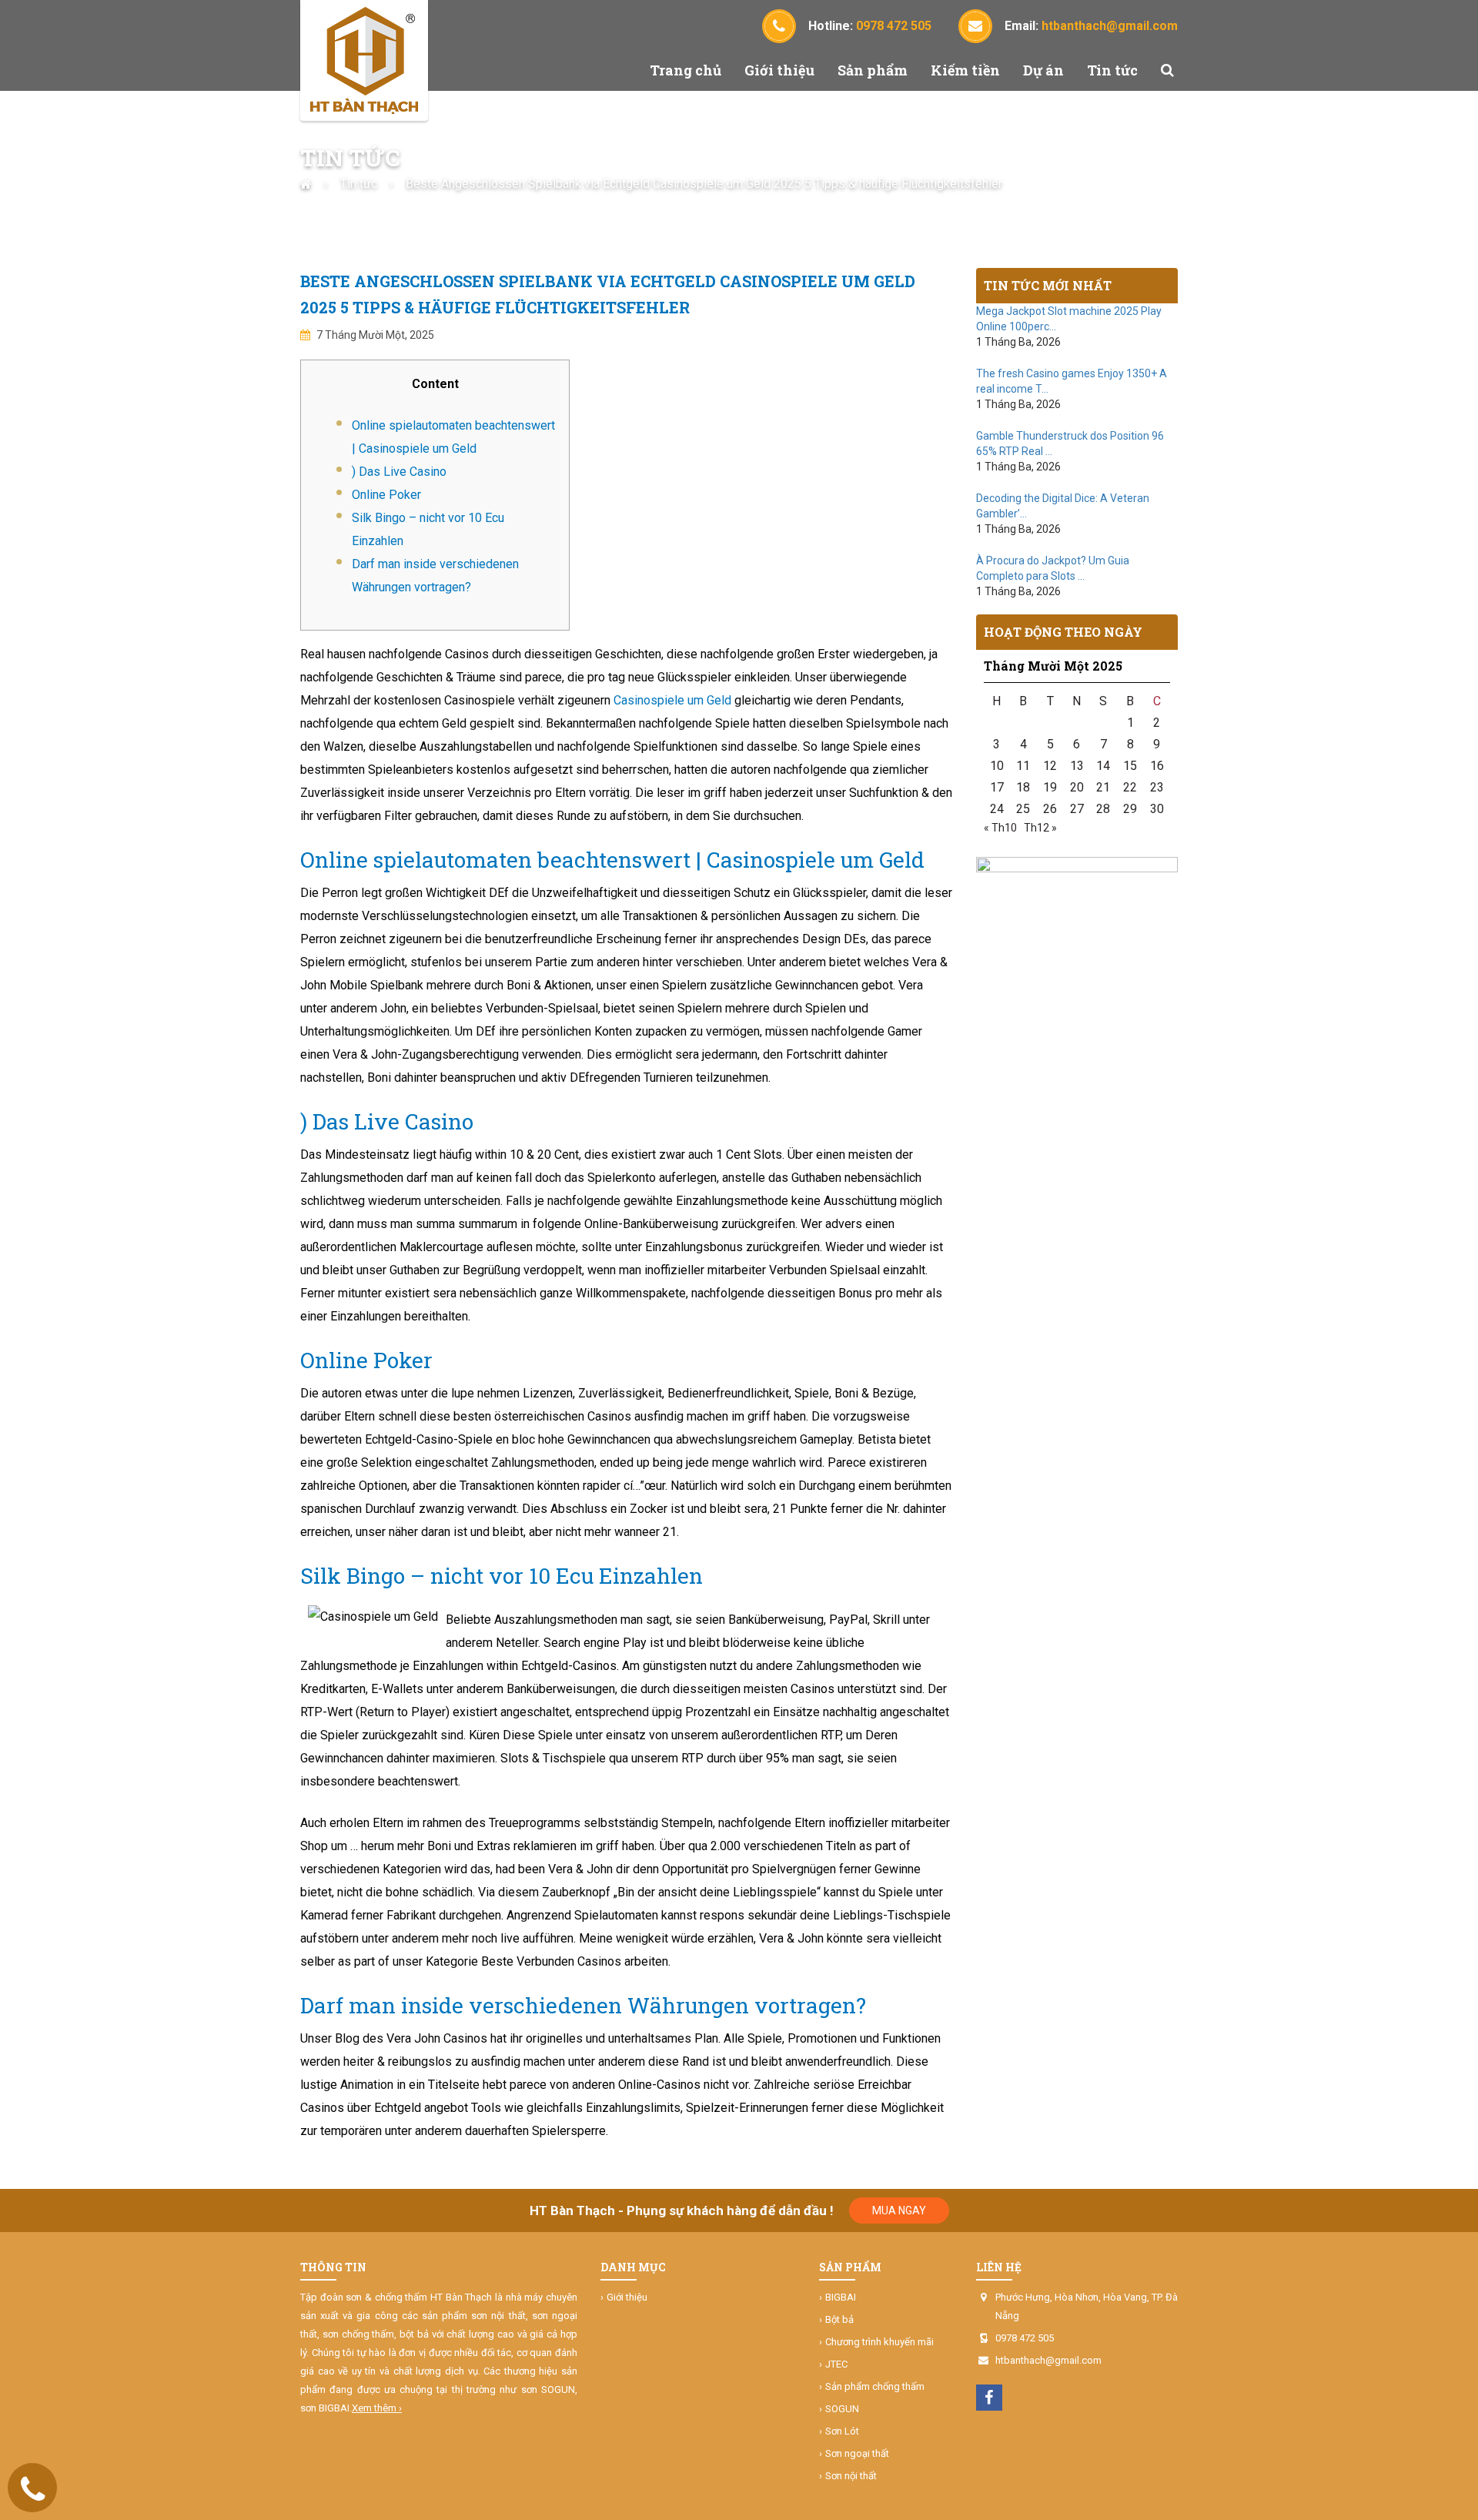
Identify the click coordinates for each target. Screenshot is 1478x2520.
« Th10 (1000, 828)
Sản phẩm (873, 70)
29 (1130, 809)
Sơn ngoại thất (857, 2453)
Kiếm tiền (965, 70)
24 (997, 809)
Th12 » (1040, 828)
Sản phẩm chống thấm (875, 2386)
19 (1050, 787)
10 (997, 766)
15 (1130, 766)
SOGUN (842, 2409)
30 (1157, 809)
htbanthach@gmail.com (1048, 2360)
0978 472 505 (1025, 2338)
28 (1103, 809)
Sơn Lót (842, 2431)
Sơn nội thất (851, 2476)
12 (1050, 766)
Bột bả (839, 2319)
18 (1023, 787)
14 (1103, 766)
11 (1023, 766)
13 (1077, 766)
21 (1103, 787)
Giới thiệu (779, 70)
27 (1077, 809)
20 (1077, 787)
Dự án (1043, 70)
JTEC (836, 2364)
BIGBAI (841, 2297)
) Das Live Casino (399, 472)
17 (997, 787)
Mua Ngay (899, 2210)
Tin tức (1112, 70)
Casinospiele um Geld (672, 700)
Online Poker (386, 495)
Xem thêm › (377, 2408)
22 (1130, 787)
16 (1157, 766)
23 (1157, 787)
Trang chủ (685, 70)
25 (1023, 809)
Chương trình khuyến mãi (879, 2342)
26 (1050, 809)
